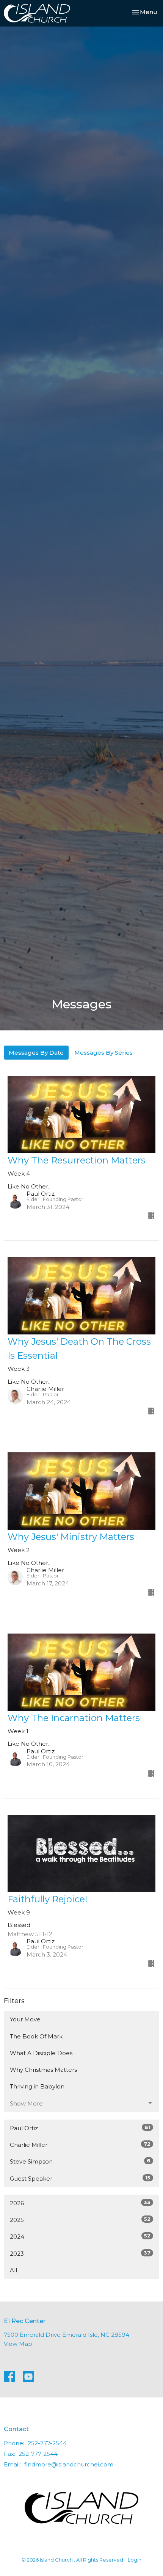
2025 (80, 2220)
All (13, 2270)
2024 (80, 2236)
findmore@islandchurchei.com (69, 2464)
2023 (80, 2253)
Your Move (25, 2019)
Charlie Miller (80, 2145)
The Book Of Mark (36, 2036)
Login (135, 2560)
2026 (80, 2203)
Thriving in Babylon (37, 2086)
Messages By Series (103, 1053)
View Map (18, 2344)
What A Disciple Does (41, 2053)
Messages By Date (36, 1053)
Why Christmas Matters (43, 2070)
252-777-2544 (47, 2443)
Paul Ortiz (80, 2128)
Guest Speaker (80, 2178)
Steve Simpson (80, 2161)
